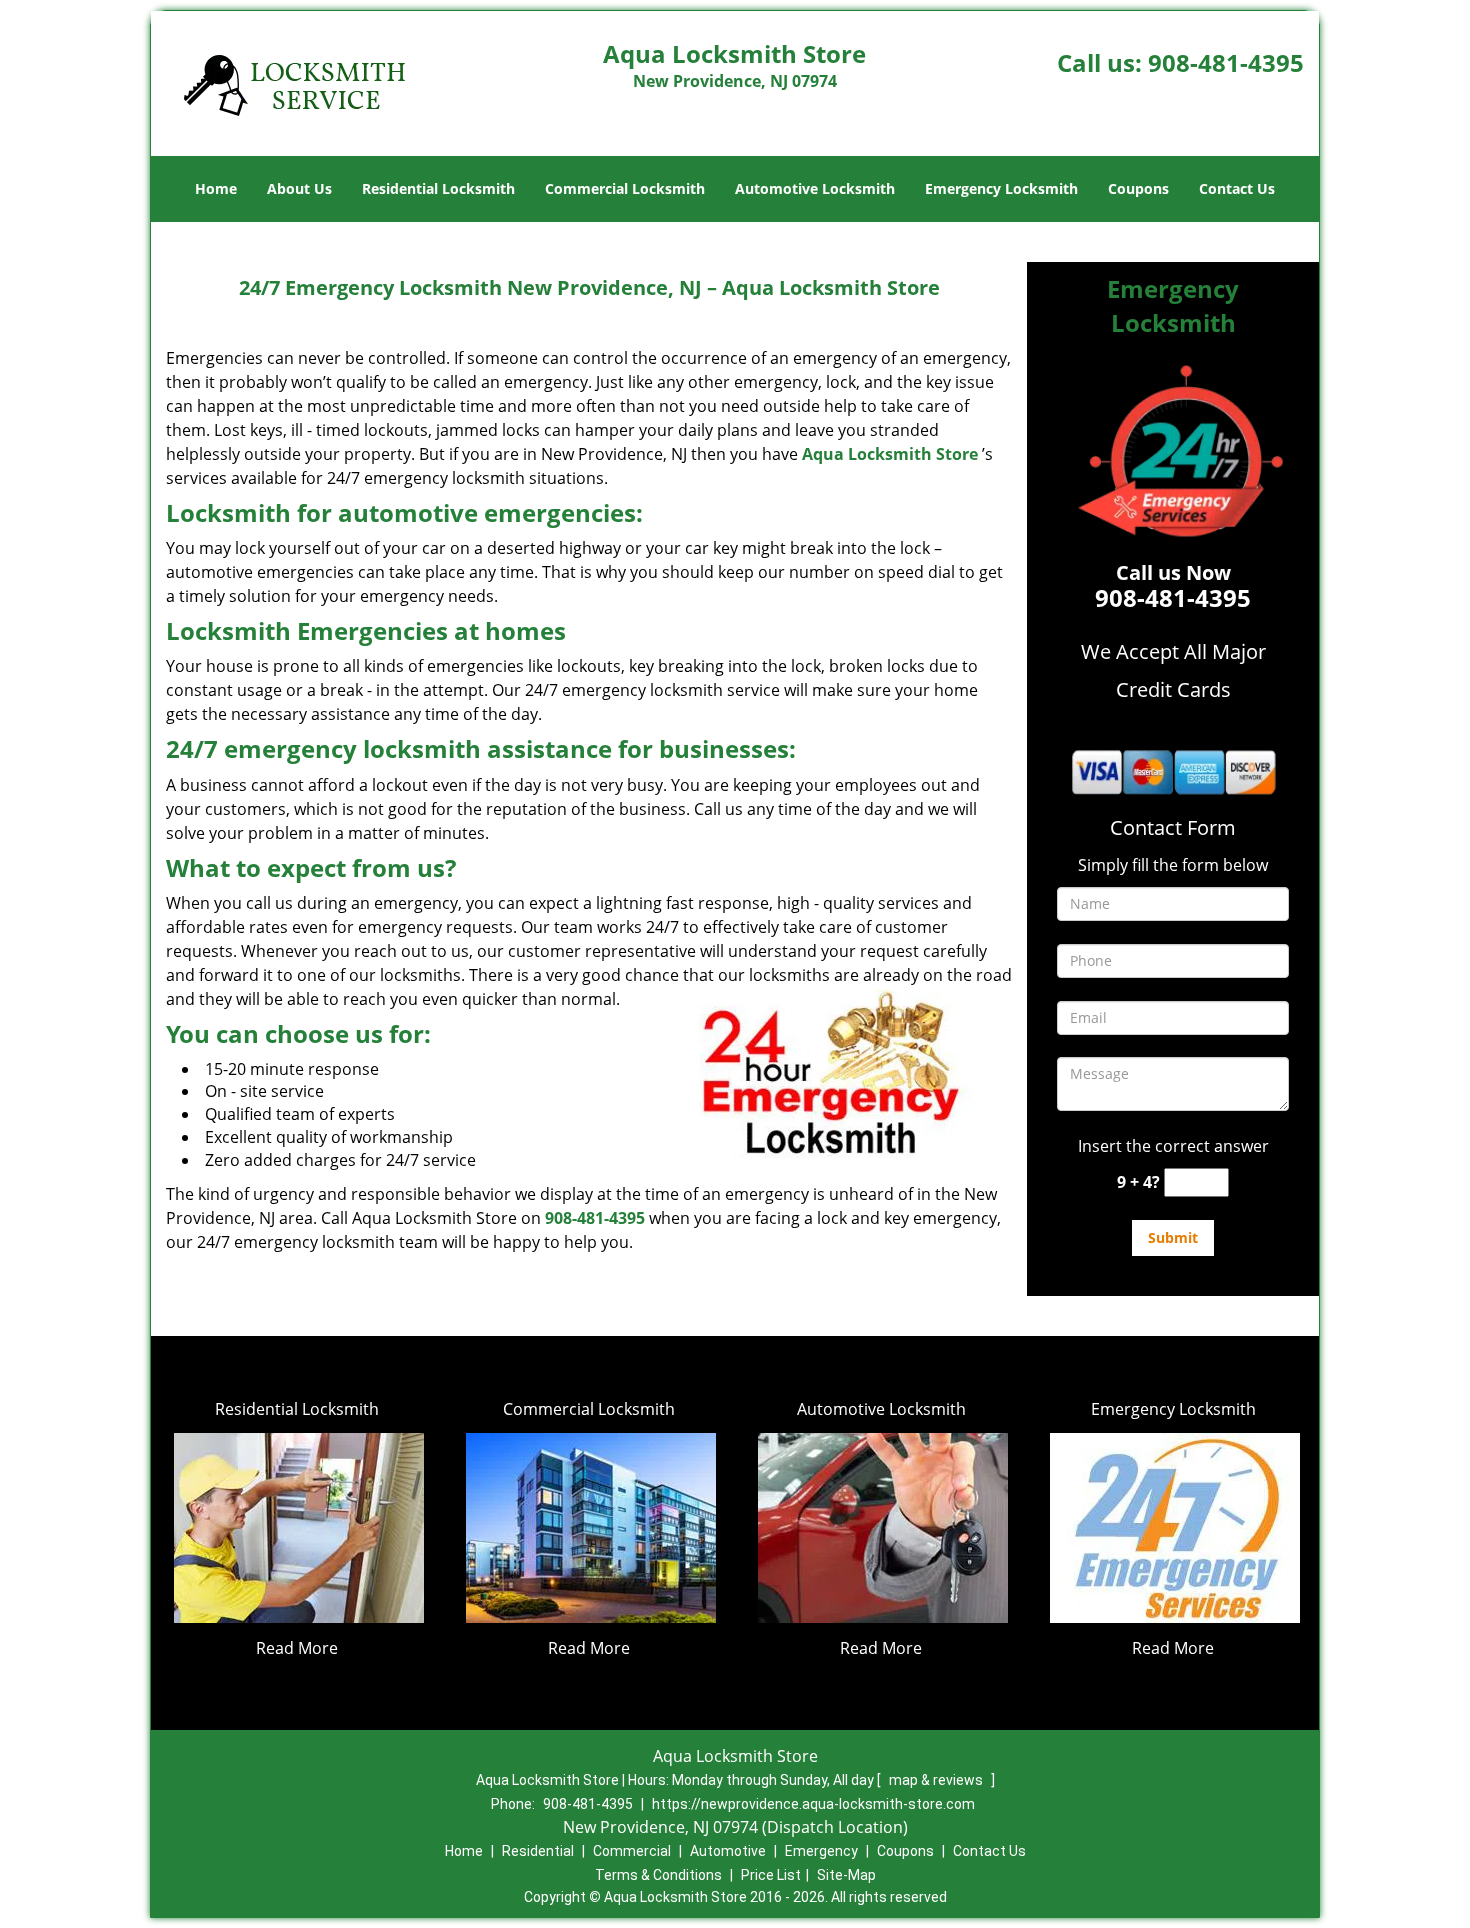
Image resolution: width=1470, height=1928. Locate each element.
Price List (771, 1875)
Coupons (1138, 188)
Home (216, 188)
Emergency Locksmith (1001, 188)
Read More (297, 1648)
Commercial (632, 1851)
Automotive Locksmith (815, 188)
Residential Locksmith (438, 188)
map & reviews (937, 1780)
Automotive (728, 1851)
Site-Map (846, 1875)
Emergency (821, 1851)
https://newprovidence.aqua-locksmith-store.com (813, 1804)
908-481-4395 (1226, 62)
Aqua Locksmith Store (890, 454)
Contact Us (1237, 188)
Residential (538, 1851)
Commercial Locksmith (625, 188)
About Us (299, 188)
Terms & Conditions (658, 1875)
